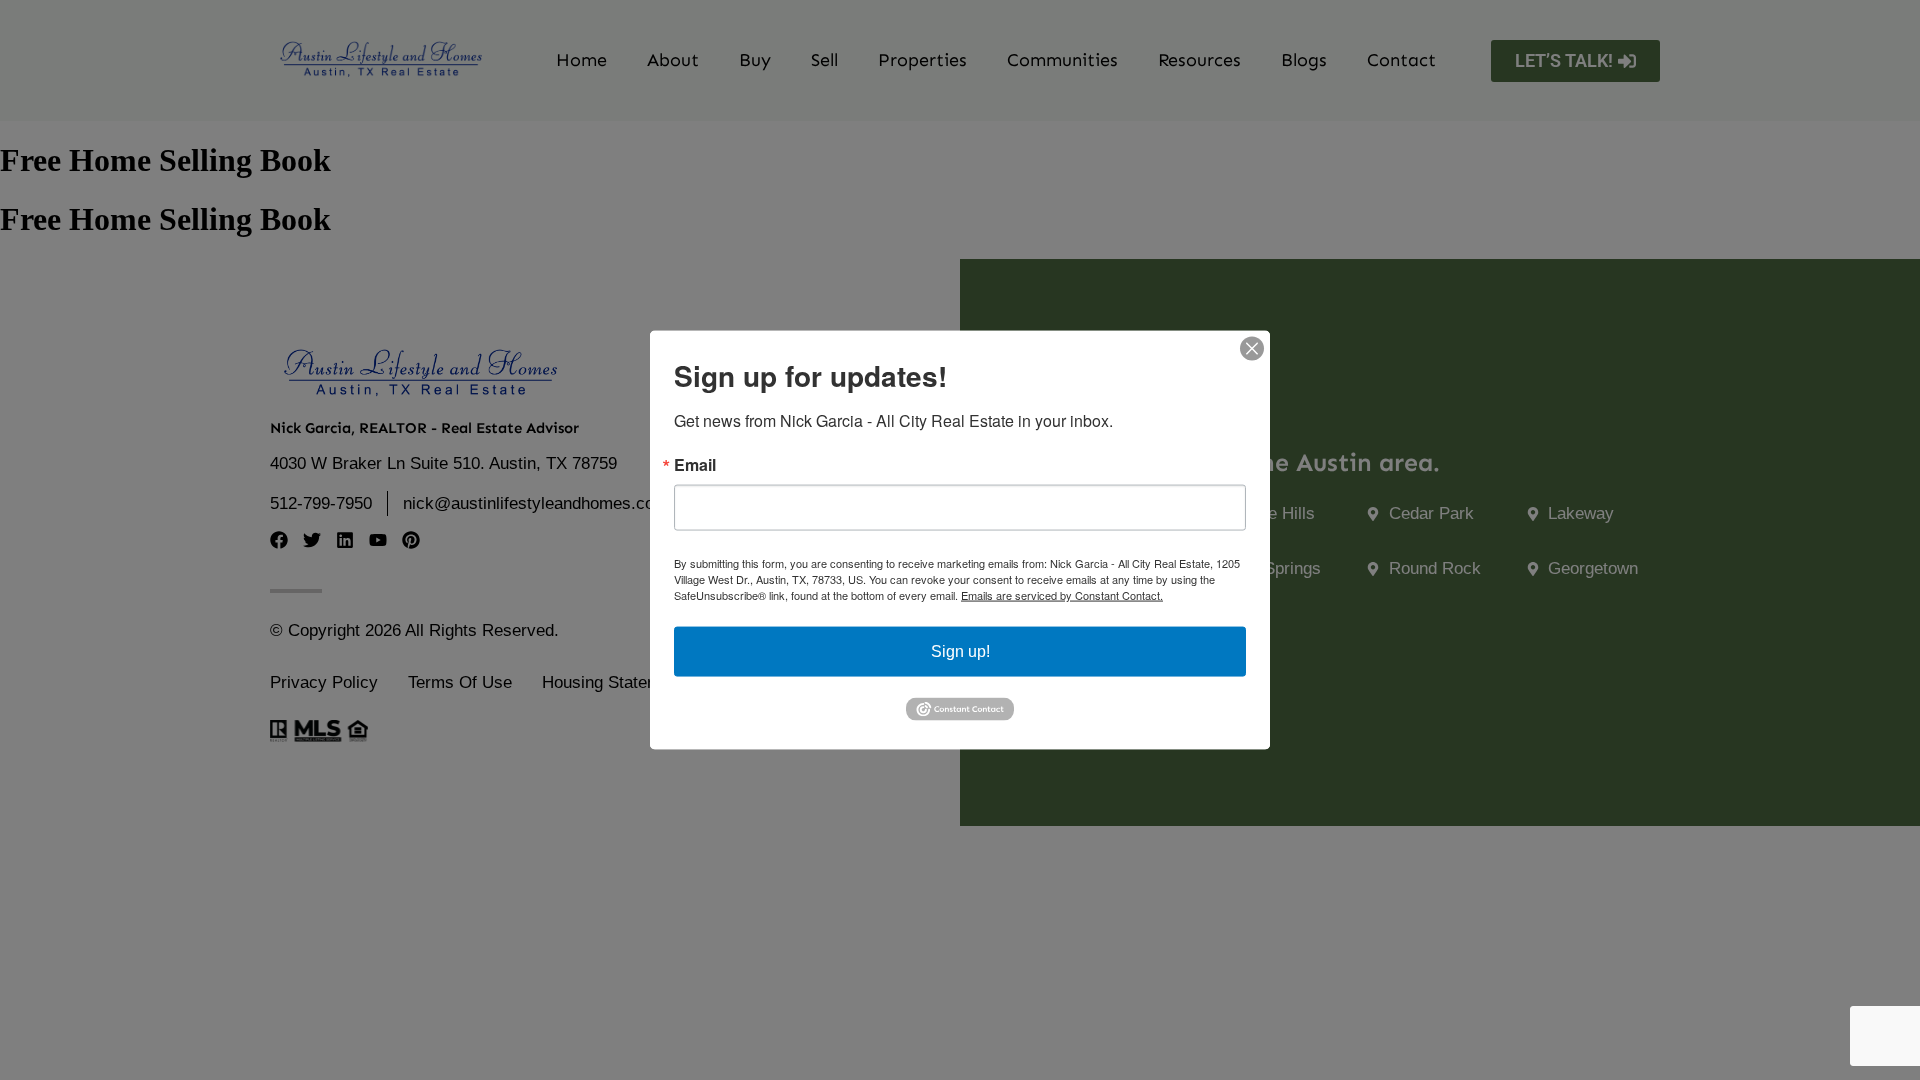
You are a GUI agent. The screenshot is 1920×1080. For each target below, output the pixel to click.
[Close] (1252, 349)
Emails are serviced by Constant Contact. (1062, 595)
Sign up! (960, 651)
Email (695, 465)
